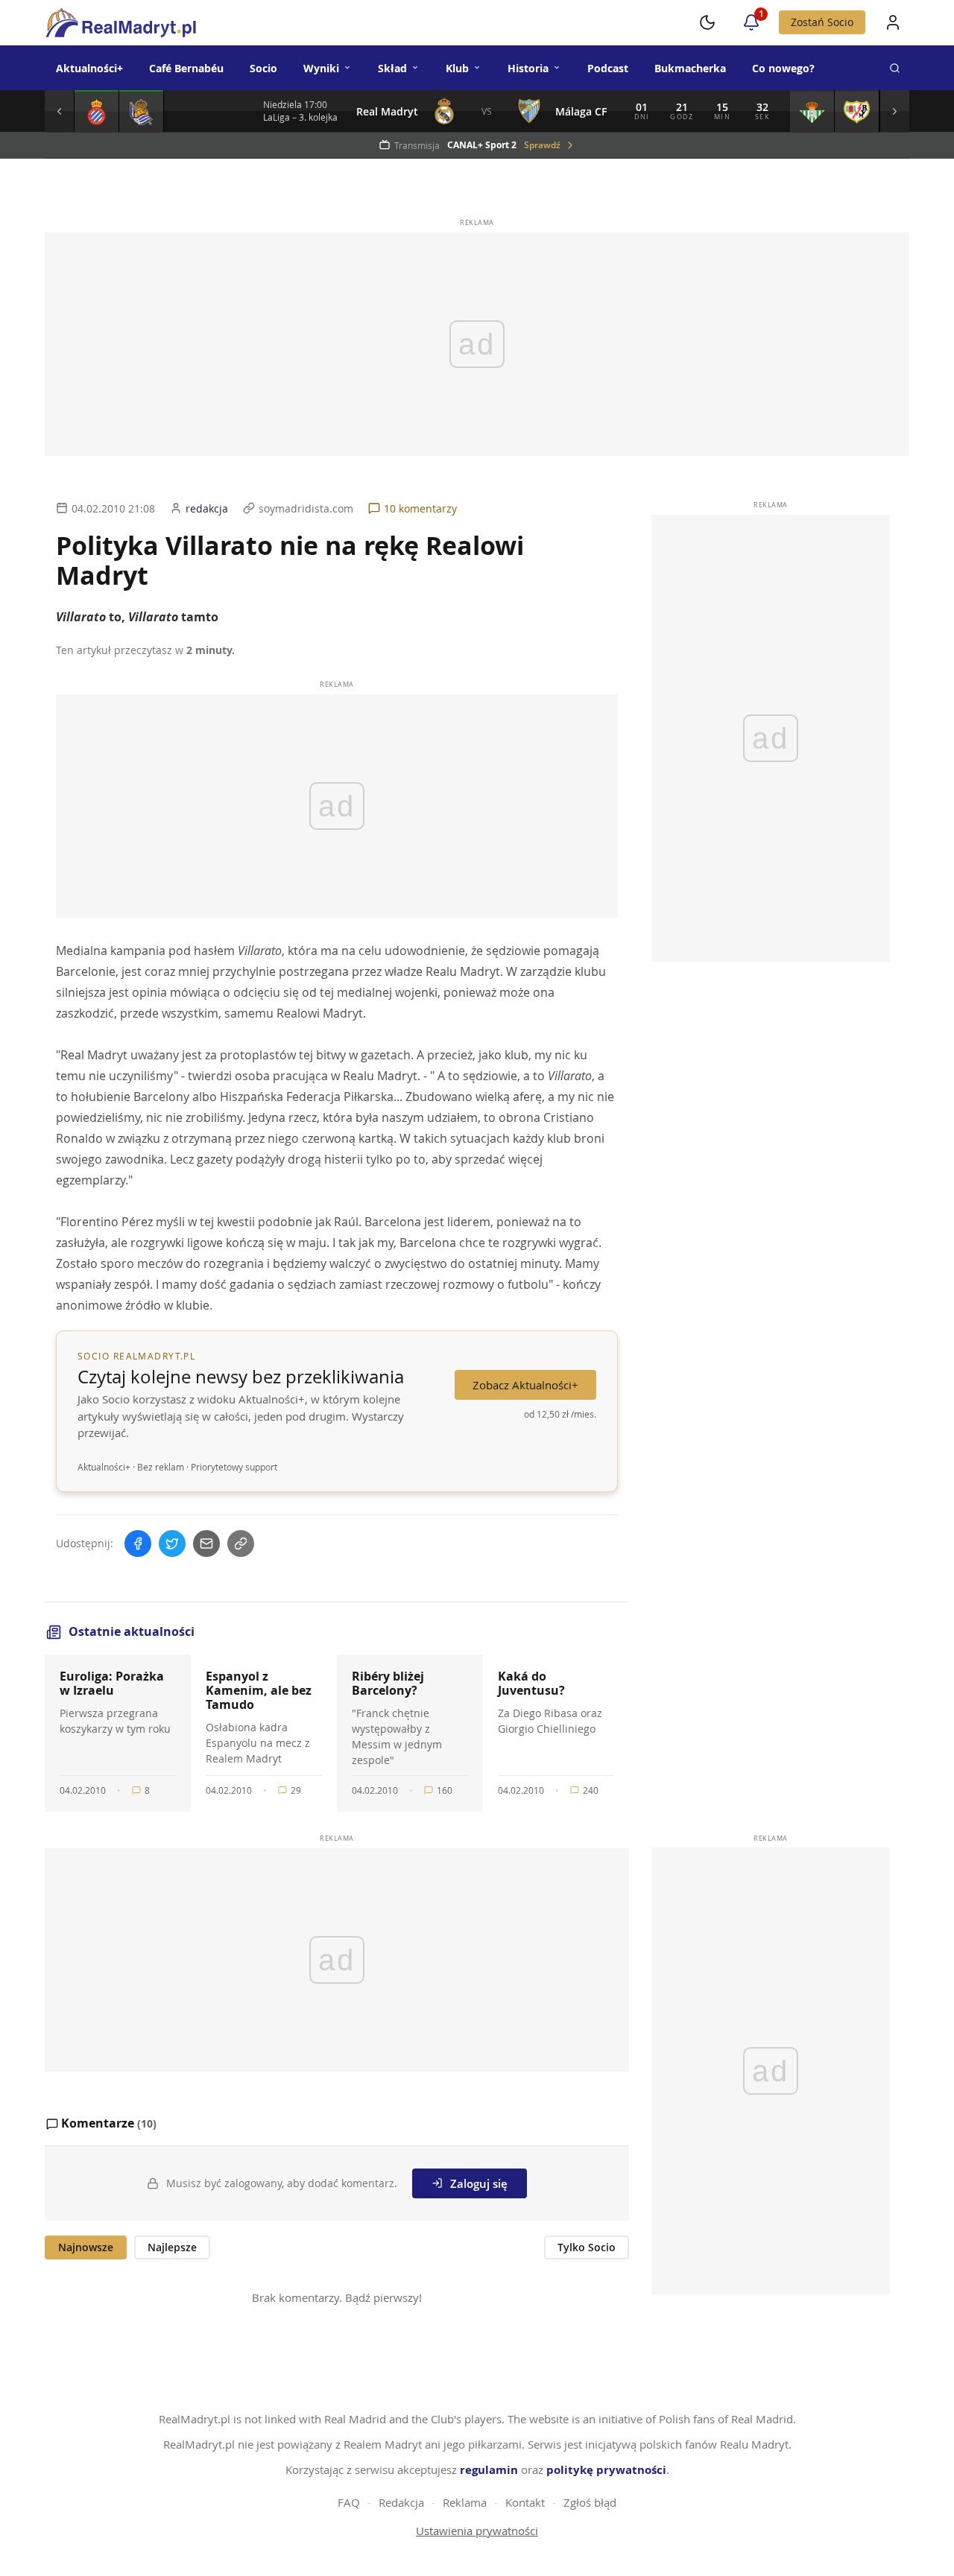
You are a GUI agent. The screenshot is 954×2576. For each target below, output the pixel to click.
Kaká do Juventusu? (531, 1683)
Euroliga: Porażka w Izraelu (112, 1683)
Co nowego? (783, 68)
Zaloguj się (479, 2183)
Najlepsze (172, 2247)
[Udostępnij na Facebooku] (138, 1544)
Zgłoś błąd (590, 2502)
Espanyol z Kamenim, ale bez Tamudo (259, 1690)
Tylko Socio (587, 2247)
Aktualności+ (89, 68)
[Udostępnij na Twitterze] (172, 1544)
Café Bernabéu (186, 68)
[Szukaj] (894, 68)
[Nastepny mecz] (894, 111)
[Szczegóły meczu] (97, 111)
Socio (263, 68)
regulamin (489, 2470)
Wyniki (321, 68)
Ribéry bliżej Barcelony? (388, 1683)
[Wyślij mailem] (206, 1544)
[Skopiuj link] (241, 1544)
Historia (528, 68)
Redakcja (401, 2502)
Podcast (608, 68)
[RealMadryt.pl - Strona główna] (120, 22)
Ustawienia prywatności (477, 2531)
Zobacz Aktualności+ (525, 1385)
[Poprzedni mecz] (60, 111)
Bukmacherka (690, 68)
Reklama (465, 2502)
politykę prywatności (606, 2470)
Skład (392, 68)
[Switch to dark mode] (707, 22)
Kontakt (525, 2502)
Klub (457, 68)
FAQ (349, 2502)
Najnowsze (86, 2247)
